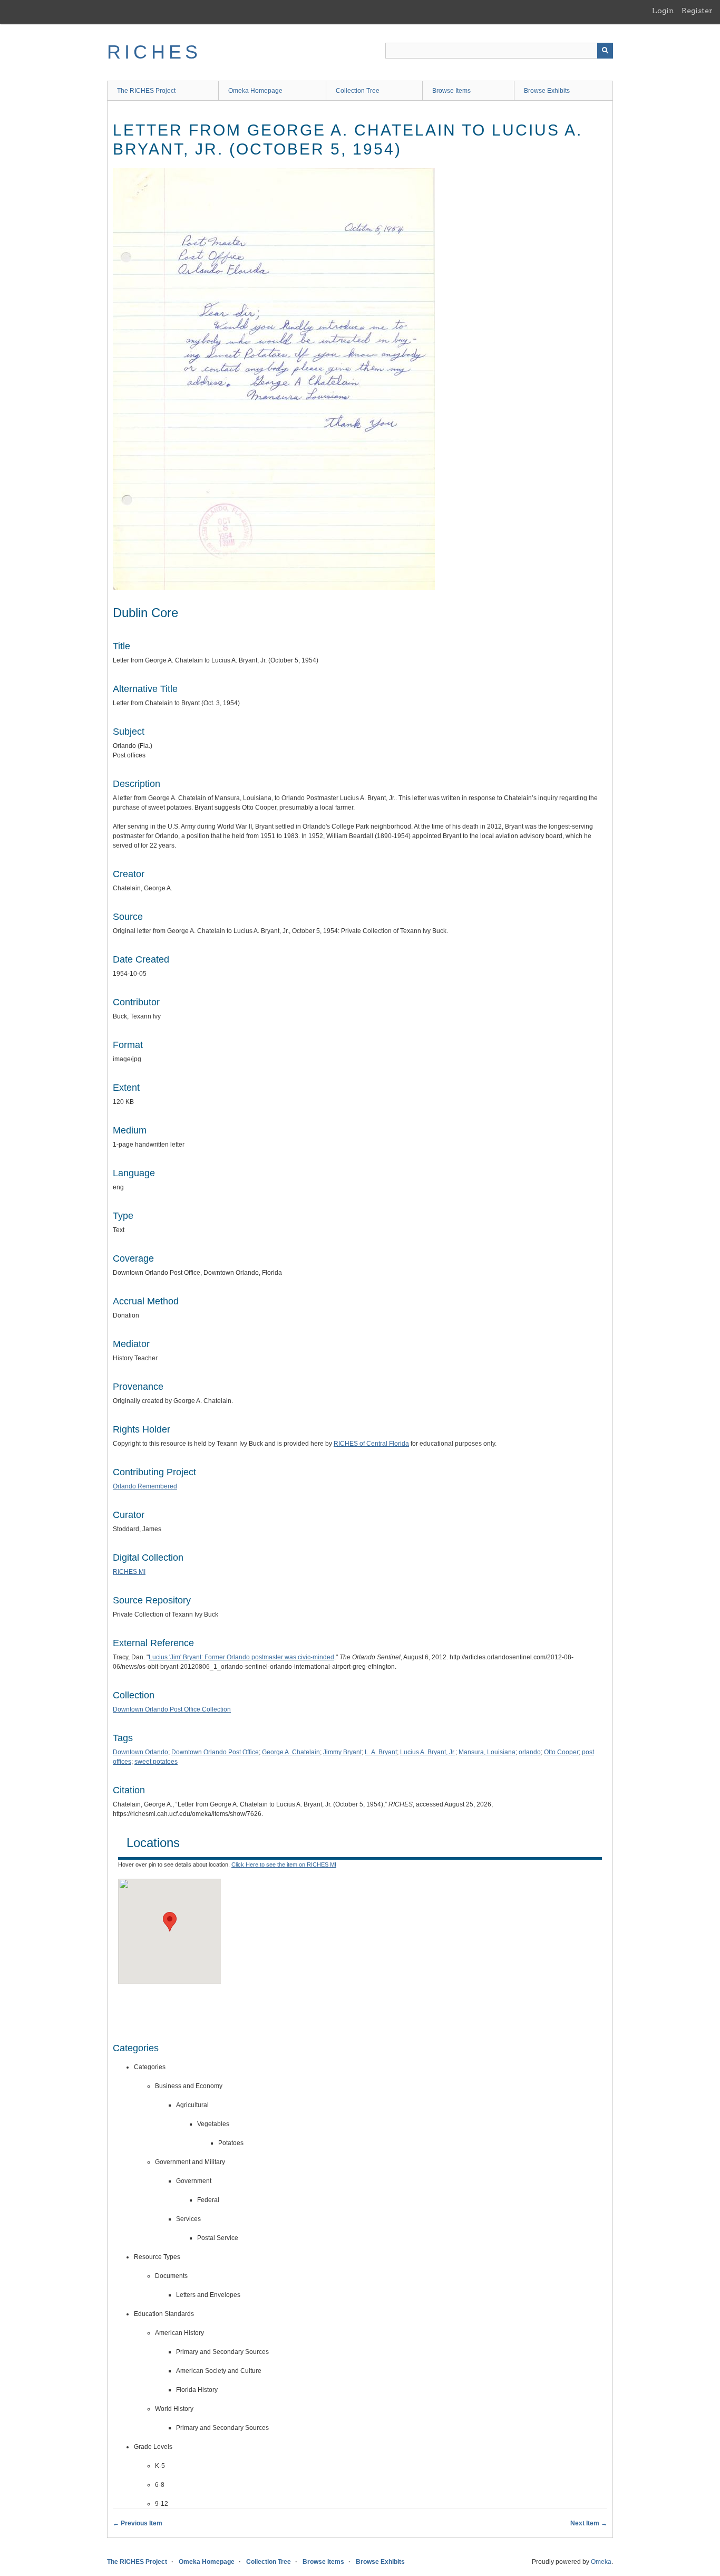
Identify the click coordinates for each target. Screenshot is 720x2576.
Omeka (601, 2562)
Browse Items (451, 91)
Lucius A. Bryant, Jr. (428, 1752)
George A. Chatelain (291, 1752)
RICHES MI (129, 1572)
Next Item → (589, 2523)
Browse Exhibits (547, 91)
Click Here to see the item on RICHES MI (284, 1864)
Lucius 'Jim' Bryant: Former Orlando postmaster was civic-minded (241, 1657)
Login (663, 11)
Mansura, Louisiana (487, 1752)
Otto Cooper (561, 1752)
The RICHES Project (146, 91)
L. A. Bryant (381, 1752)
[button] (170, 1922)
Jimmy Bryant (342, 1752)
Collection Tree (358, 91)
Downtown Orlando (140, 1752)
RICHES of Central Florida (371, 1444)
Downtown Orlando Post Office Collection (172, 1709)
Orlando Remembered (145, 1486)
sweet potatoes (156, 1762)
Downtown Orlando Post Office (215, 1752)
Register (697, 11)
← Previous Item (138, 2523)
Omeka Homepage (255, 91)
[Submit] (605, 51)
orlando (530, 1752)
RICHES (154, 52)
